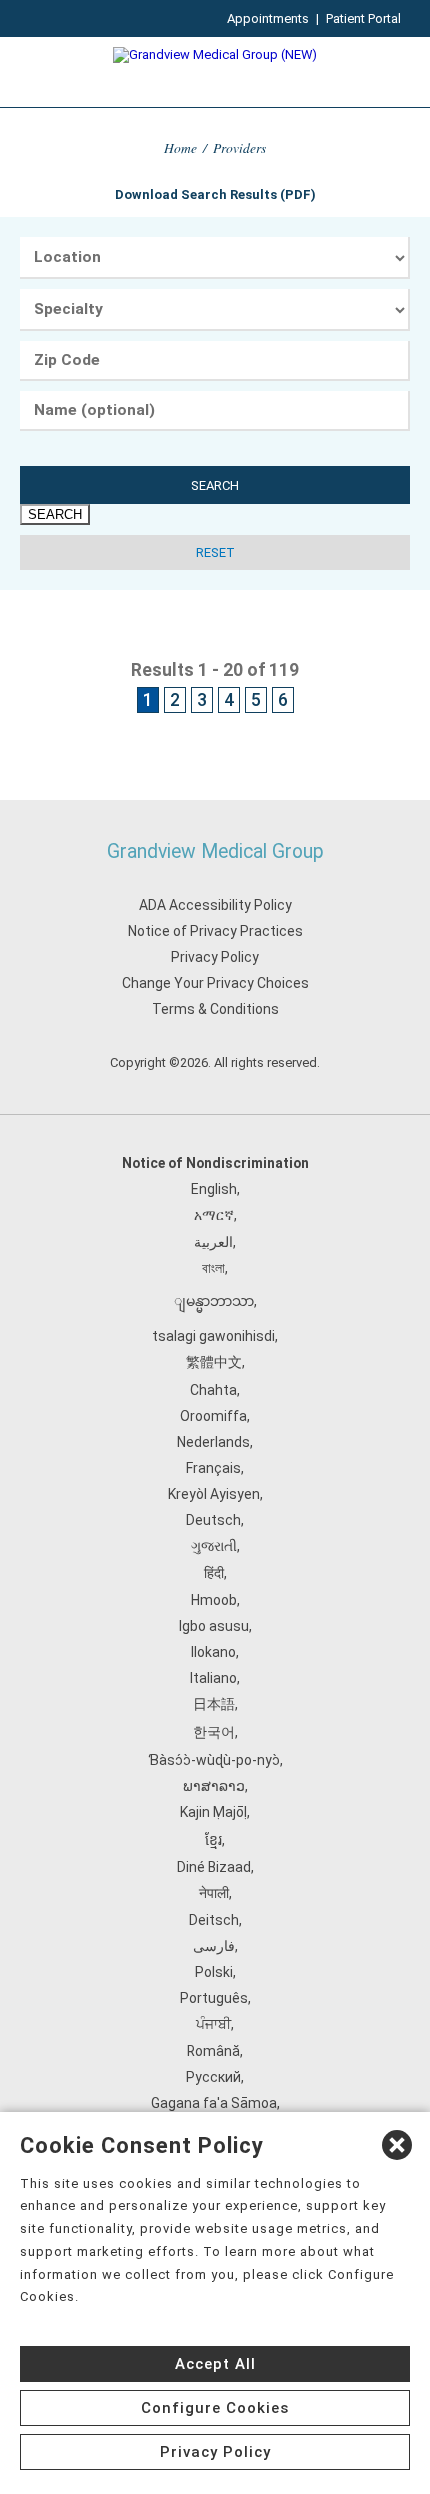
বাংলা (213, 1268)
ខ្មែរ (213, 1840)
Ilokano (213, 1652)
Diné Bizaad (214, 1867)
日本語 (214, 1704)
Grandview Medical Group (215, 851)
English (214, 1189)
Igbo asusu (214, 1626)
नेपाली (214, 1893)
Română (213, 2051)
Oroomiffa (213, 1416)
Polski (214, 1972)
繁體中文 (214, 1362)
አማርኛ (214, 1215)
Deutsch (213, 1520)
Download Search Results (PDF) (215, 194)
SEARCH (215, 485)
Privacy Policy (215, 957)
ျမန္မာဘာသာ (214, 1301)
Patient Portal (363, 18)
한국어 (214, 1732)
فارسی (214, 1946)
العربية (213, 1242)
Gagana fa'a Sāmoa (214, 2103)
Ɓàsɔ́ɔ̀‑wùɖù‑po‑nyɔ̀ (214, 1760)
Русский (213, 2077)
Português (214, 1998)
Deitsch (214, 1920)
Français (213, 1468)
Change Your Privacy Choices (215, 983)
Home (180, 147)
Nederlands (213, 1442)
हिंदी (214, 1573)
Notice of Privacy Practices (215, 931)
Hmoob (214, 1600)
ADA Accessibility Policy (215, 905)
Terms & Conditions (215, 1009)
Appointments (268, 18)
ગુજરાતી (214, 1546)
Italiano (213, 1678)
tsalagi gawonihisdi (213, 1336)
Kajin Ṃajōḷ (213, 1812)
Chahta (213, 1390)
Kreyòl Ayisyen (214, 1494)
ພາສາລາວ (214, 1786)
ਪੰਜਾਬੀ (213, 2024)
